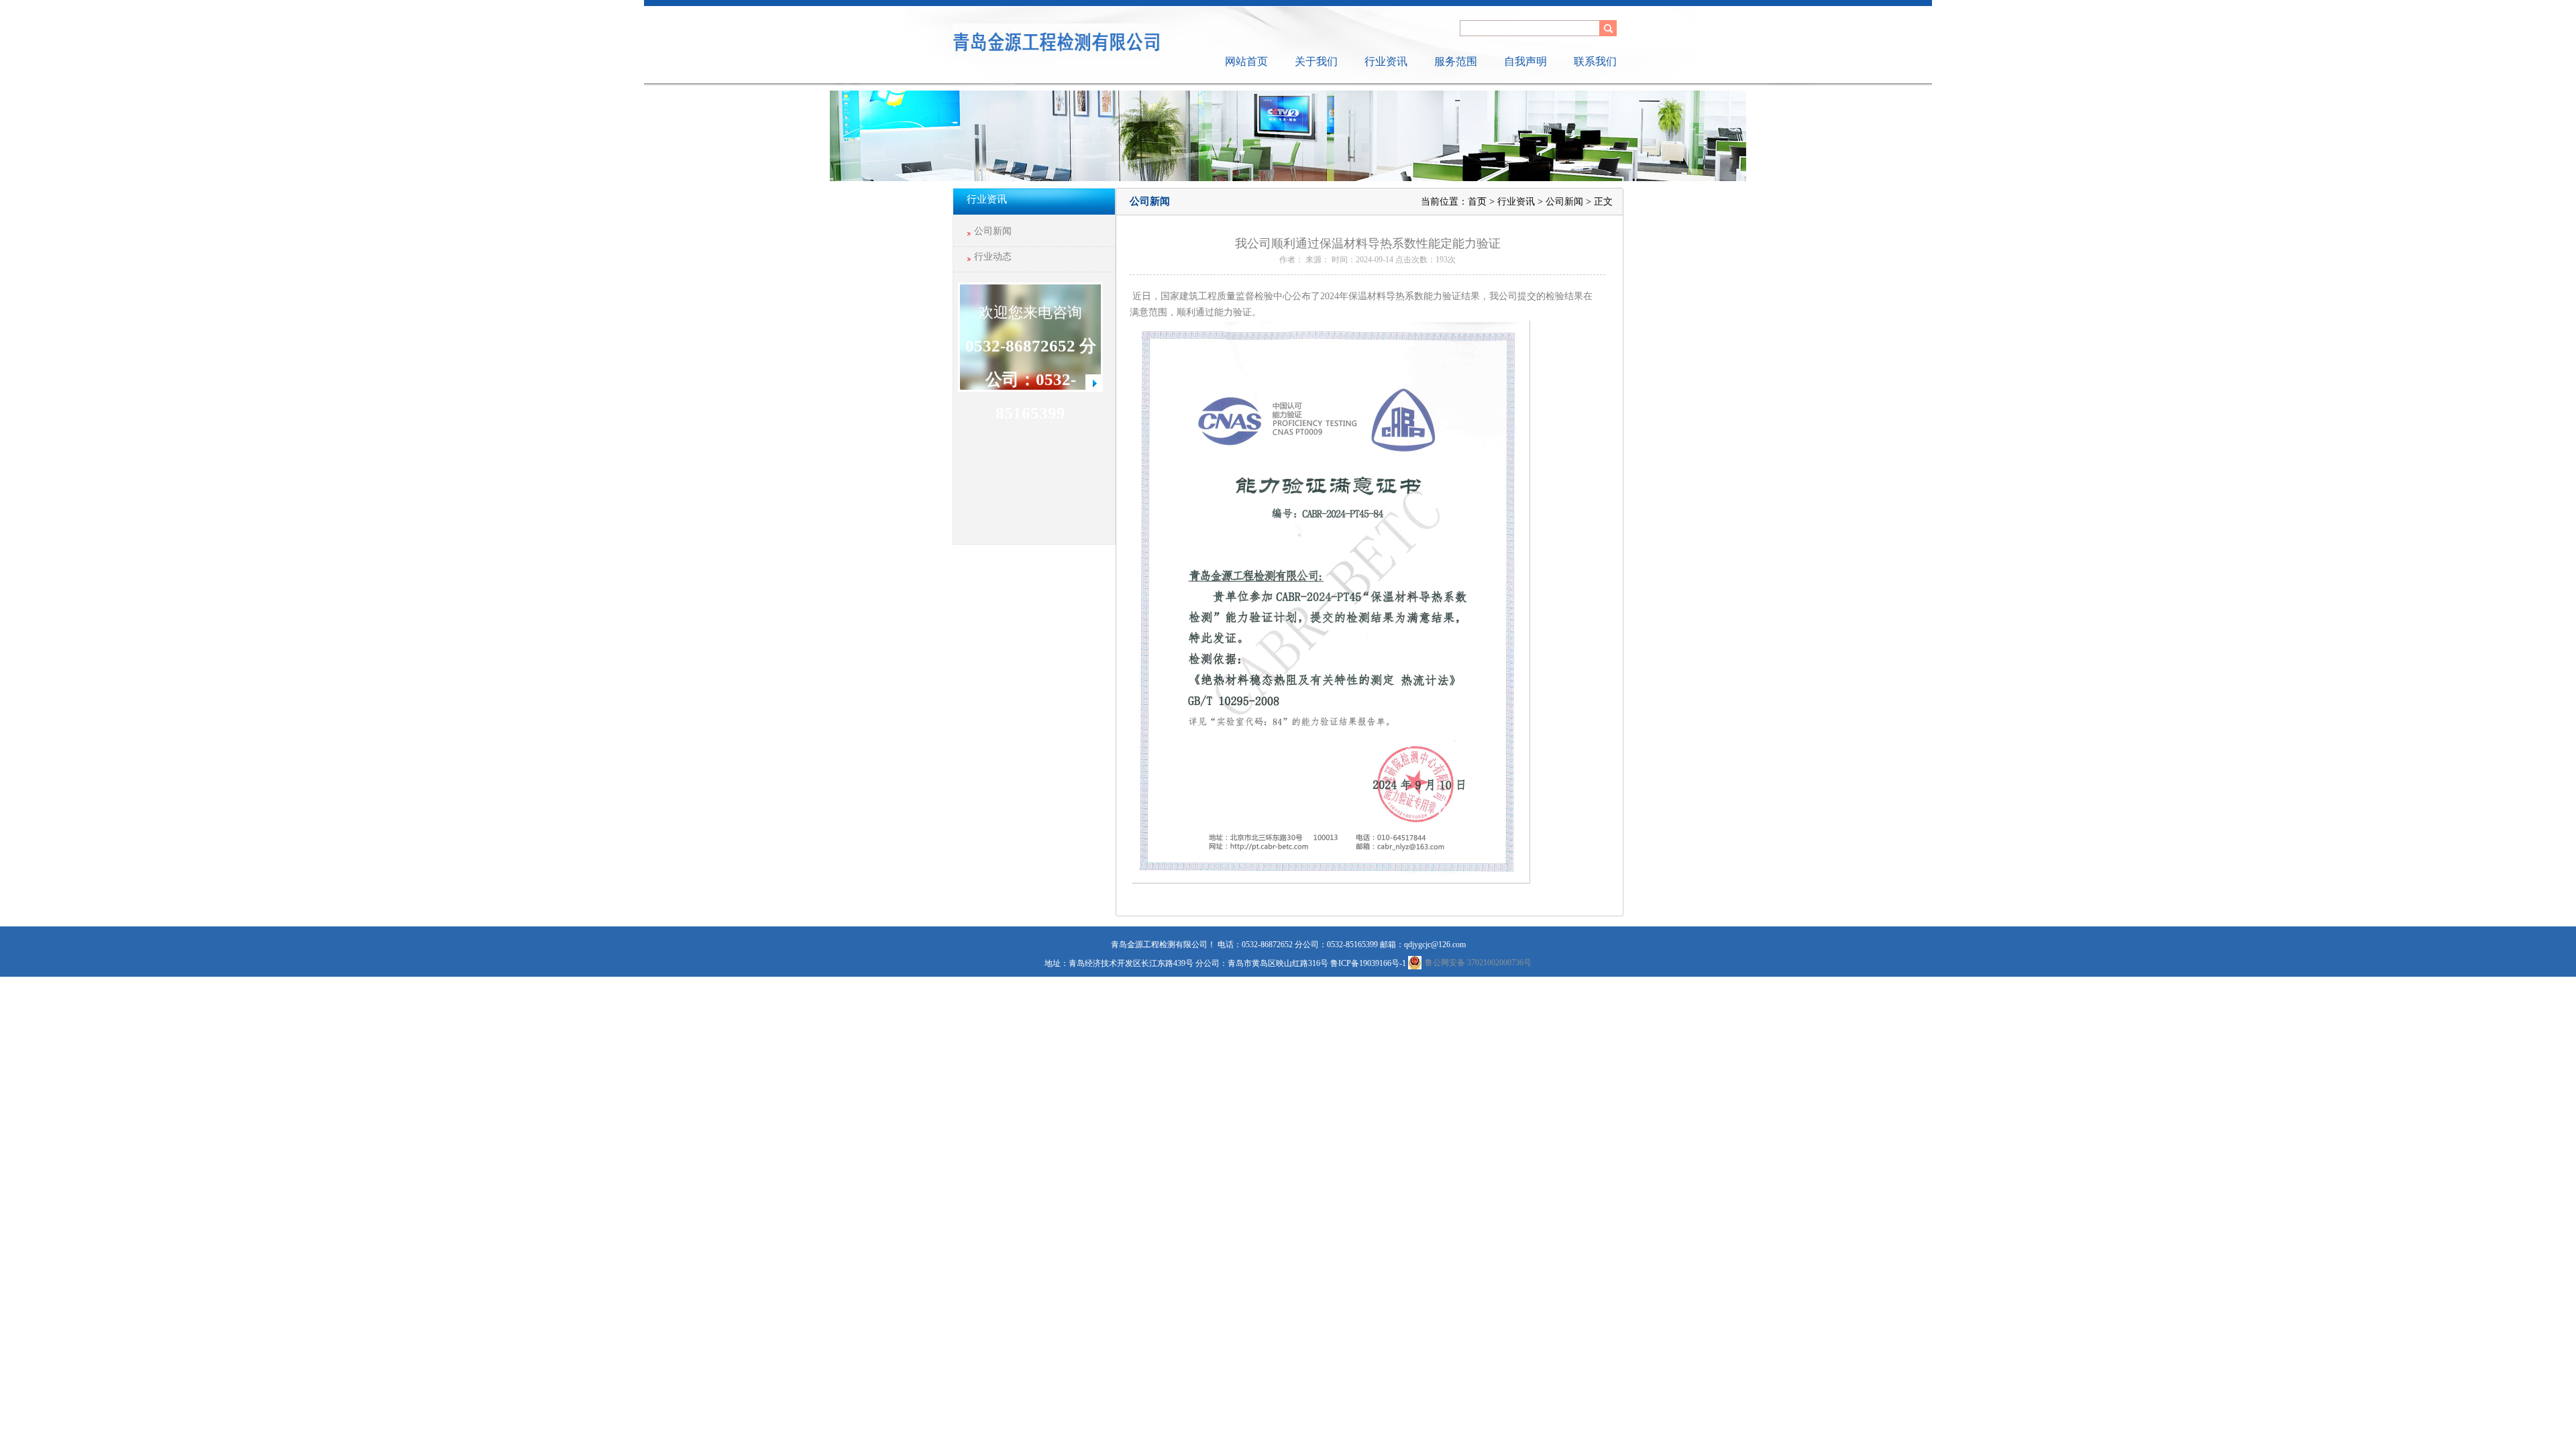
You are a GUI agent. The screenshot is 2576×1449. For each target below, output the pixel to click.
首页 (1477, 202)
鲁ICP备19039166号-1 (1368, 963)
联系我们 (1595, 61)
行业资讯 (1386, 61)
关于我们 (1316, 61)
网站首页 (1246, 61)
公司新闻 (993, 231)
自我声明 (1525, 61)
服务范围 (1456, 61)
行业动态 (993, 257)
